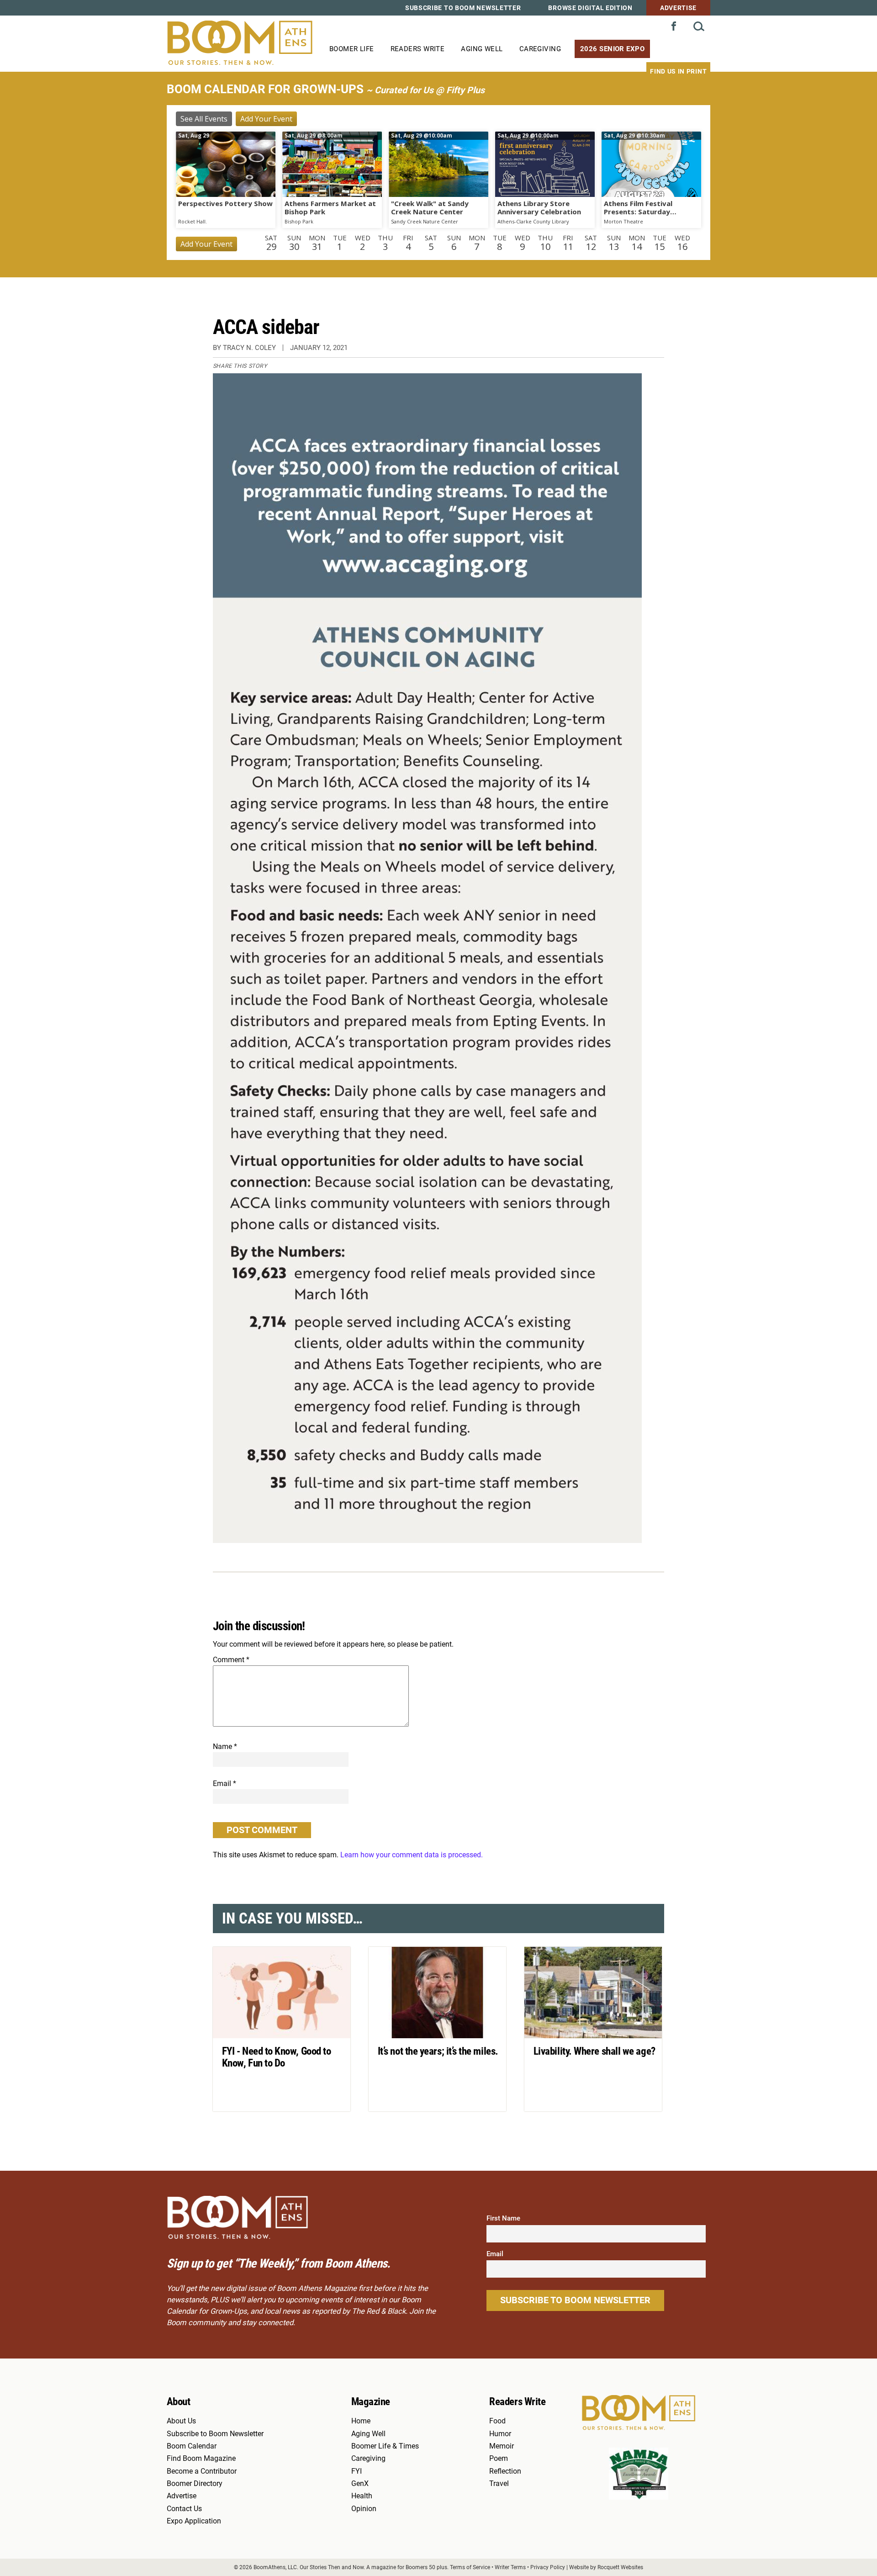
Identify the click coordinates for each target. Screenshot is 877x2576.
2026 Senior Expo (612, 49)
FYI (357, 2471)
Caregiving (540, 49)
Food (497, 2421)
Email (225, 1784)
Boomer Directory (195, 2484)
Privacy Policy (548, 2567)
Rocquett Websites (620, 2567)
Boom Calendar (192, 2446)
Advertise (678, 8)
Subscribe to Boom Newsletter (463, 8)
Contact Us (184, 2509)
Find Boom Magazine (201, 2459)
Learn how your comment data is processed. (412, 1855)
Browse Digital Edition (590, 8)
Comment (231, 1660)
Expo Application (194, 2521)
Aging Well (482, 49)
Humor (500, 2434)
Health (362, 2496)
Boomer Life (352, 49)
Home (361, 2421)
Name (225, 1746)
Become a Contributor (202, 2471)
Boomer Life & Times (385, 2446)
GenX (360, 2484)
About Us (181, 2421)
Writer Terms (510, 2567)
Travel (499, 2484)
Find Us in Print (678, 71)
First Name (503, 2218)
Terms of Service (470, 2567)
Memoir (502, 2446)
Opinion (364, 2509)
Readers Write (418, 49)
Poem (499, 2459)
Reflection (505, 2471)
